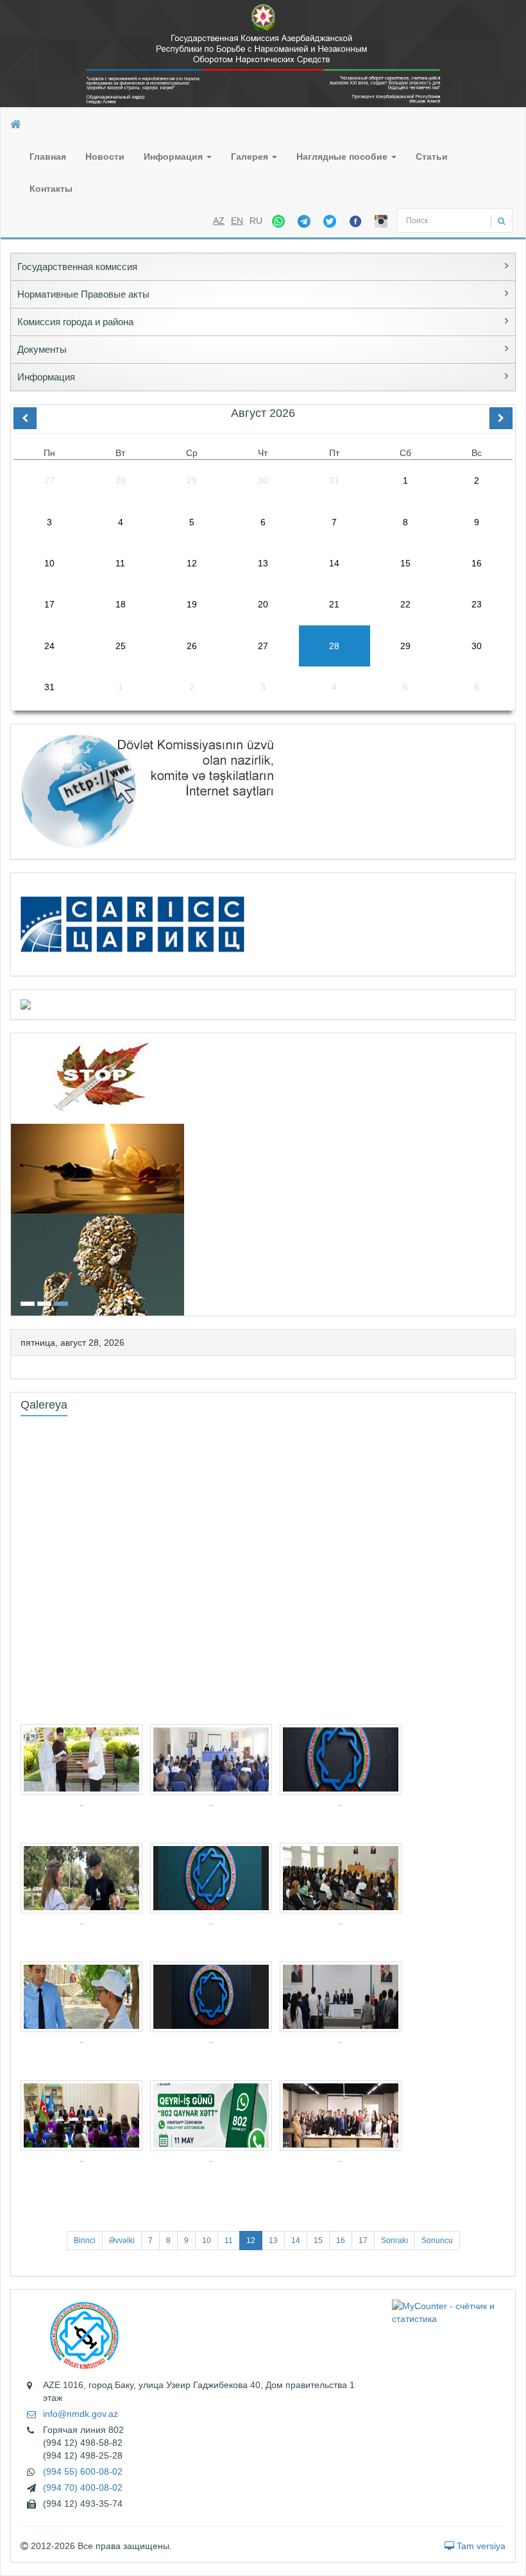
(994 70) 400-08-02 (83, 2487)
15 (318, 2241)
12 (251, 2241)
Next (511, 1173)
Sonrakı (394, 2241)
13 (273, 2241)
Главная (48, 157)
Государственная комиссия (77, 267)
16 (341, 2241)
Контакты (51, 189)
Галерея (251, 157)
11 (229, 2241)
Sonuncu (437, 2241)
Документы (42, 349)
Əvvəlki (122, 2241)
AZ (219, 221)
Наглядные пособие (343, 157)
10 (207, 2241)
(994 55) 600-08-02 (83, 2471)
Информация (174, 157)
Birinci (85, 2241)
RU (256, 221)
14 (296, 2241)
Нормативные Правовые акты (83, 294)
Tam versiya (480, 2546)
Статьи (432, 157)
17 (363, 2241)
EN (237, 221)
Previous (15, 1173)
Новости (105, 157)
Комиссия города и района (75, 322)
